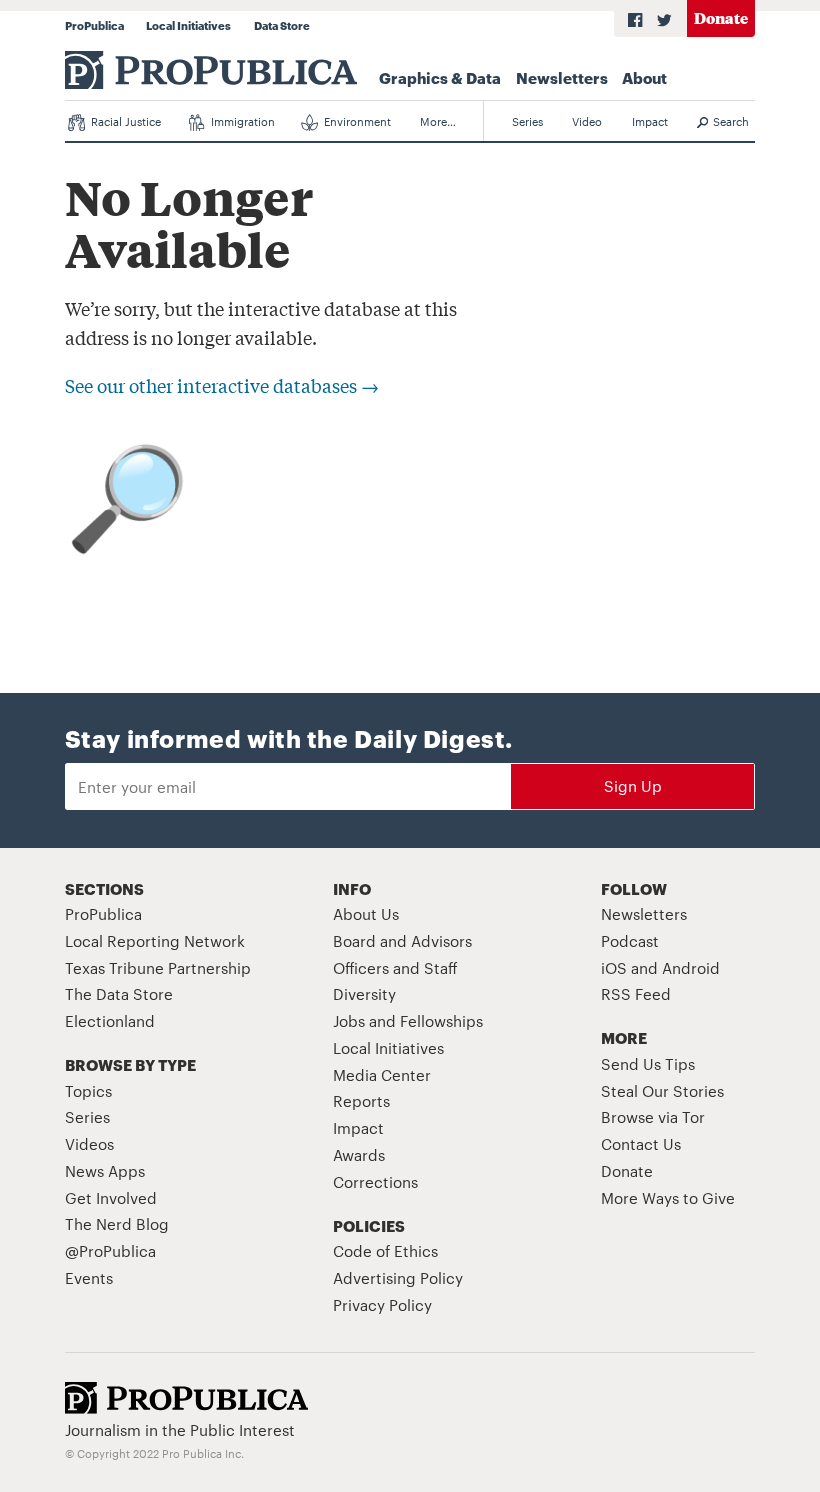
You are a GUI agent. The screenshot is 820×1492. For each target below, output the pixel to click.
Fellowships (441, 1020)
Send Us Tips (648, 1063)
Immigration (241, 121)
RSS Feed (636, 993)
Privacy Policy (382, 1304)
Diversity (364, 993)
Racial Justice (124, 121)
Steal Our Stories (662, 1090)
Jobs (349, 1020)
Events (89, 1277)
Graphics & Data (440, 77)
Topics (88, 1090)
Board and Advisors (402, 940)
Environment (356, 121)
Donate (721, 17)
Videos (89, 1143)
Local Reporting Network (155, 940)
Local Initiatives (188, 25)
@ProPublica (110, 1250)
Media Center (382, 1074)
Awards (359, 1154)
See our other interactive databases (222, 385)
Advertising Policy (398, 1277)
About (644, 77)
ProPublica (94, 25)
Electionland (110, 1020)
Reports (361, 1100)
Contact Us (641, 1143)
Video (587, 121)
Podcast (630, 940)
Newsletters (562, 77)
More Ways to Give (668, 1197)
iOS (614, 967)
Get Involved (111, 1197)
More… (438, 121)
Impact (650, 121)
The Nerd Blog (117, 1223)
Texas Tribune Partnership (158, 967)
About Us (366, 913)
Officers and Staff (395, 967)
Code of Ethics (385, 1250)
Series (527, 121)
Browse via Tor (653, 1116)
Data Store (282, 25)
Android (691, 967)
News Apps (105, 1170)
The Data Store (119, 993)
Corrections (375, 1181)
